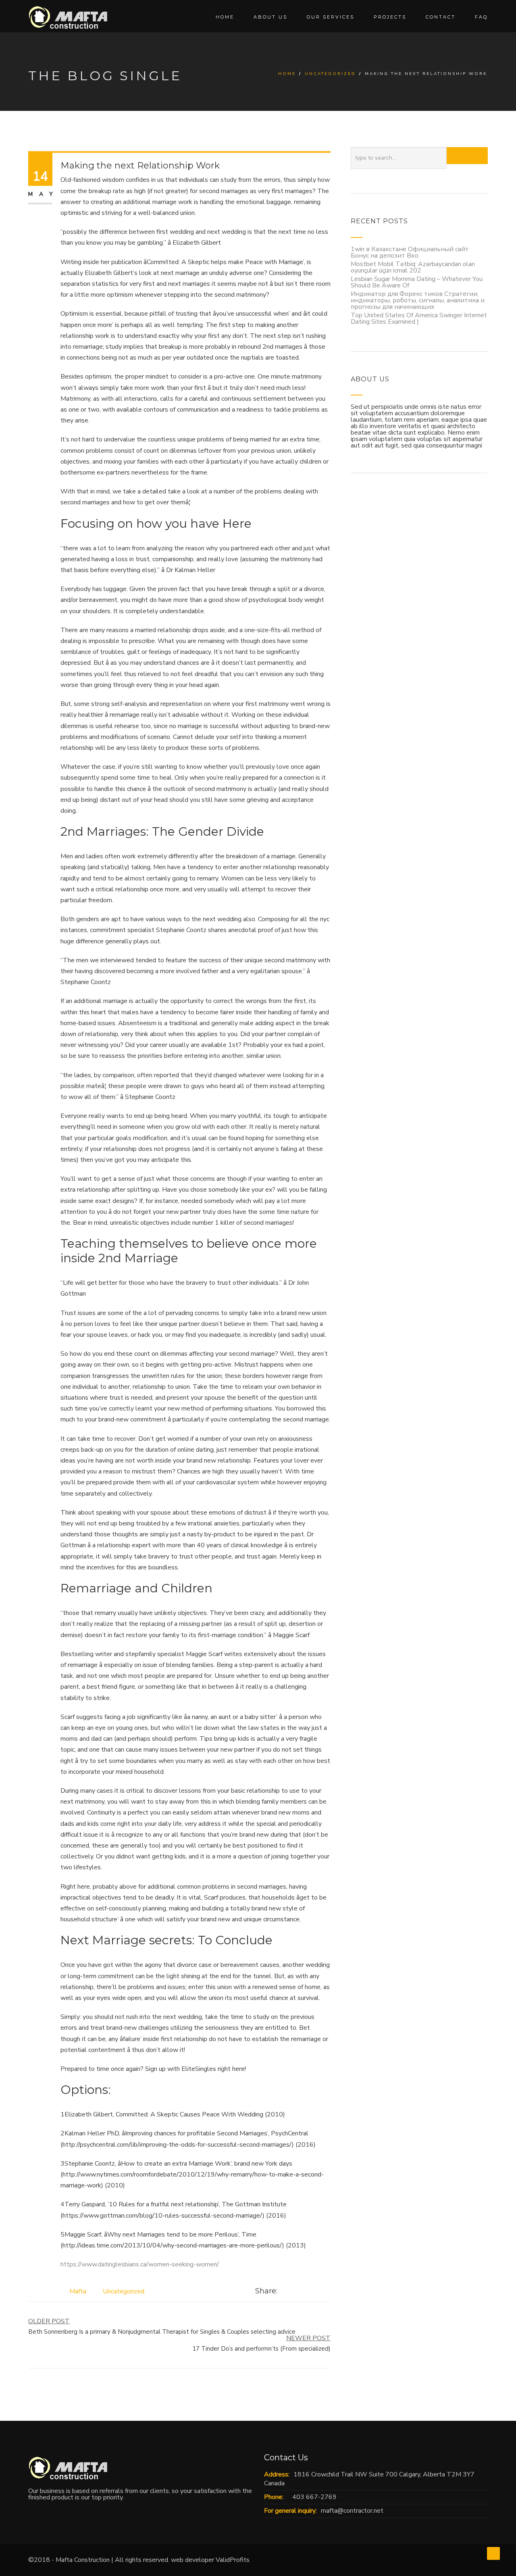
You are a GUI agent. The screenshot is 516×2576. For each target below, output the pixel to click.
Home (225, 17)
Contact (441, 17)
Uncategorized (330, 74)
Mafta (78, 2291)
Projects (390, 17)
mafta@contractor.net (352, 2511)
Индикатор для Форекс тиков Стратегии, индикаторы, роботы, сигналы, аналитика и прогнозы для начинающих (418, 300)
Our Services (331, 17)
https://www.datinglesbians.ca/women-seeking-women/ (140, 2264)
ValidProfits (233, 2560)
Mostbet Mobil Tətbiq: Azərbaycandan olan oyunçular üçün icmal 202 (413, 267)
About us (270, 17)
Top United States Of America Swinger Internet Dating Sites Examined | (419, 318)
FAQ (481, 17)
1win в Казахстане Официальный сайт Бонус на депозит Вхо (410, 252)
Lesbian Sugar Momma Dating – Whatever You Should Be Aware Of (417, 282)
